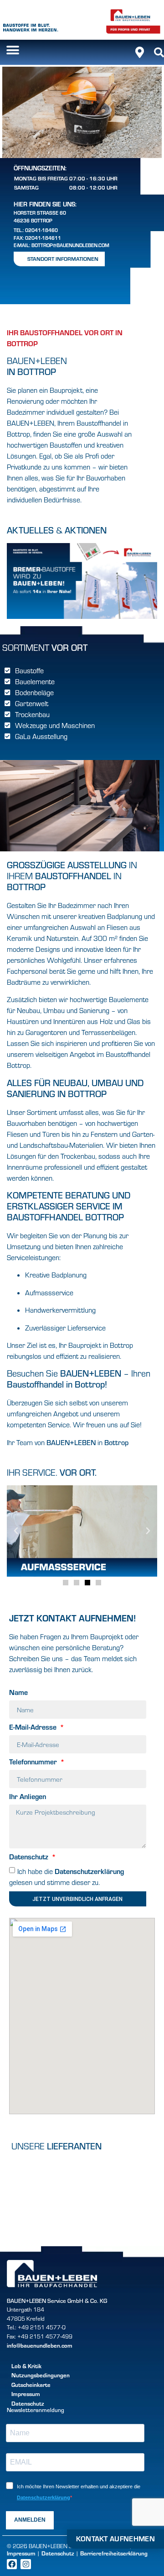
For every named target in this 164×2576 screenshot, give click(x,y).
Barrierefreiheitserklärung (114, 2553)
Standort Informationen (63, 259)
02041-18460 (41, 230)
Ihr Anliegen (28, 1797)
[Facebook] (12, 2564)
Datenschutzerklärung (89, 1871)
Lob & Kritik (26, 2366)
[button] (13, 50)
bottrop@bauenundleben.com (70, 245)
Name (18, 1693)
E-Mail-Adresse (34, 1727)
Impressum (21, 2553)
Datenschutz (30, 1857)
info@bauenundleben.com (40, 2345)
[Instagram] (26, 2564)
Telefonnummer (34, 1762)
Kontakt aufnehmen (115, 2538)
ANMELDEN (30, 2520)
